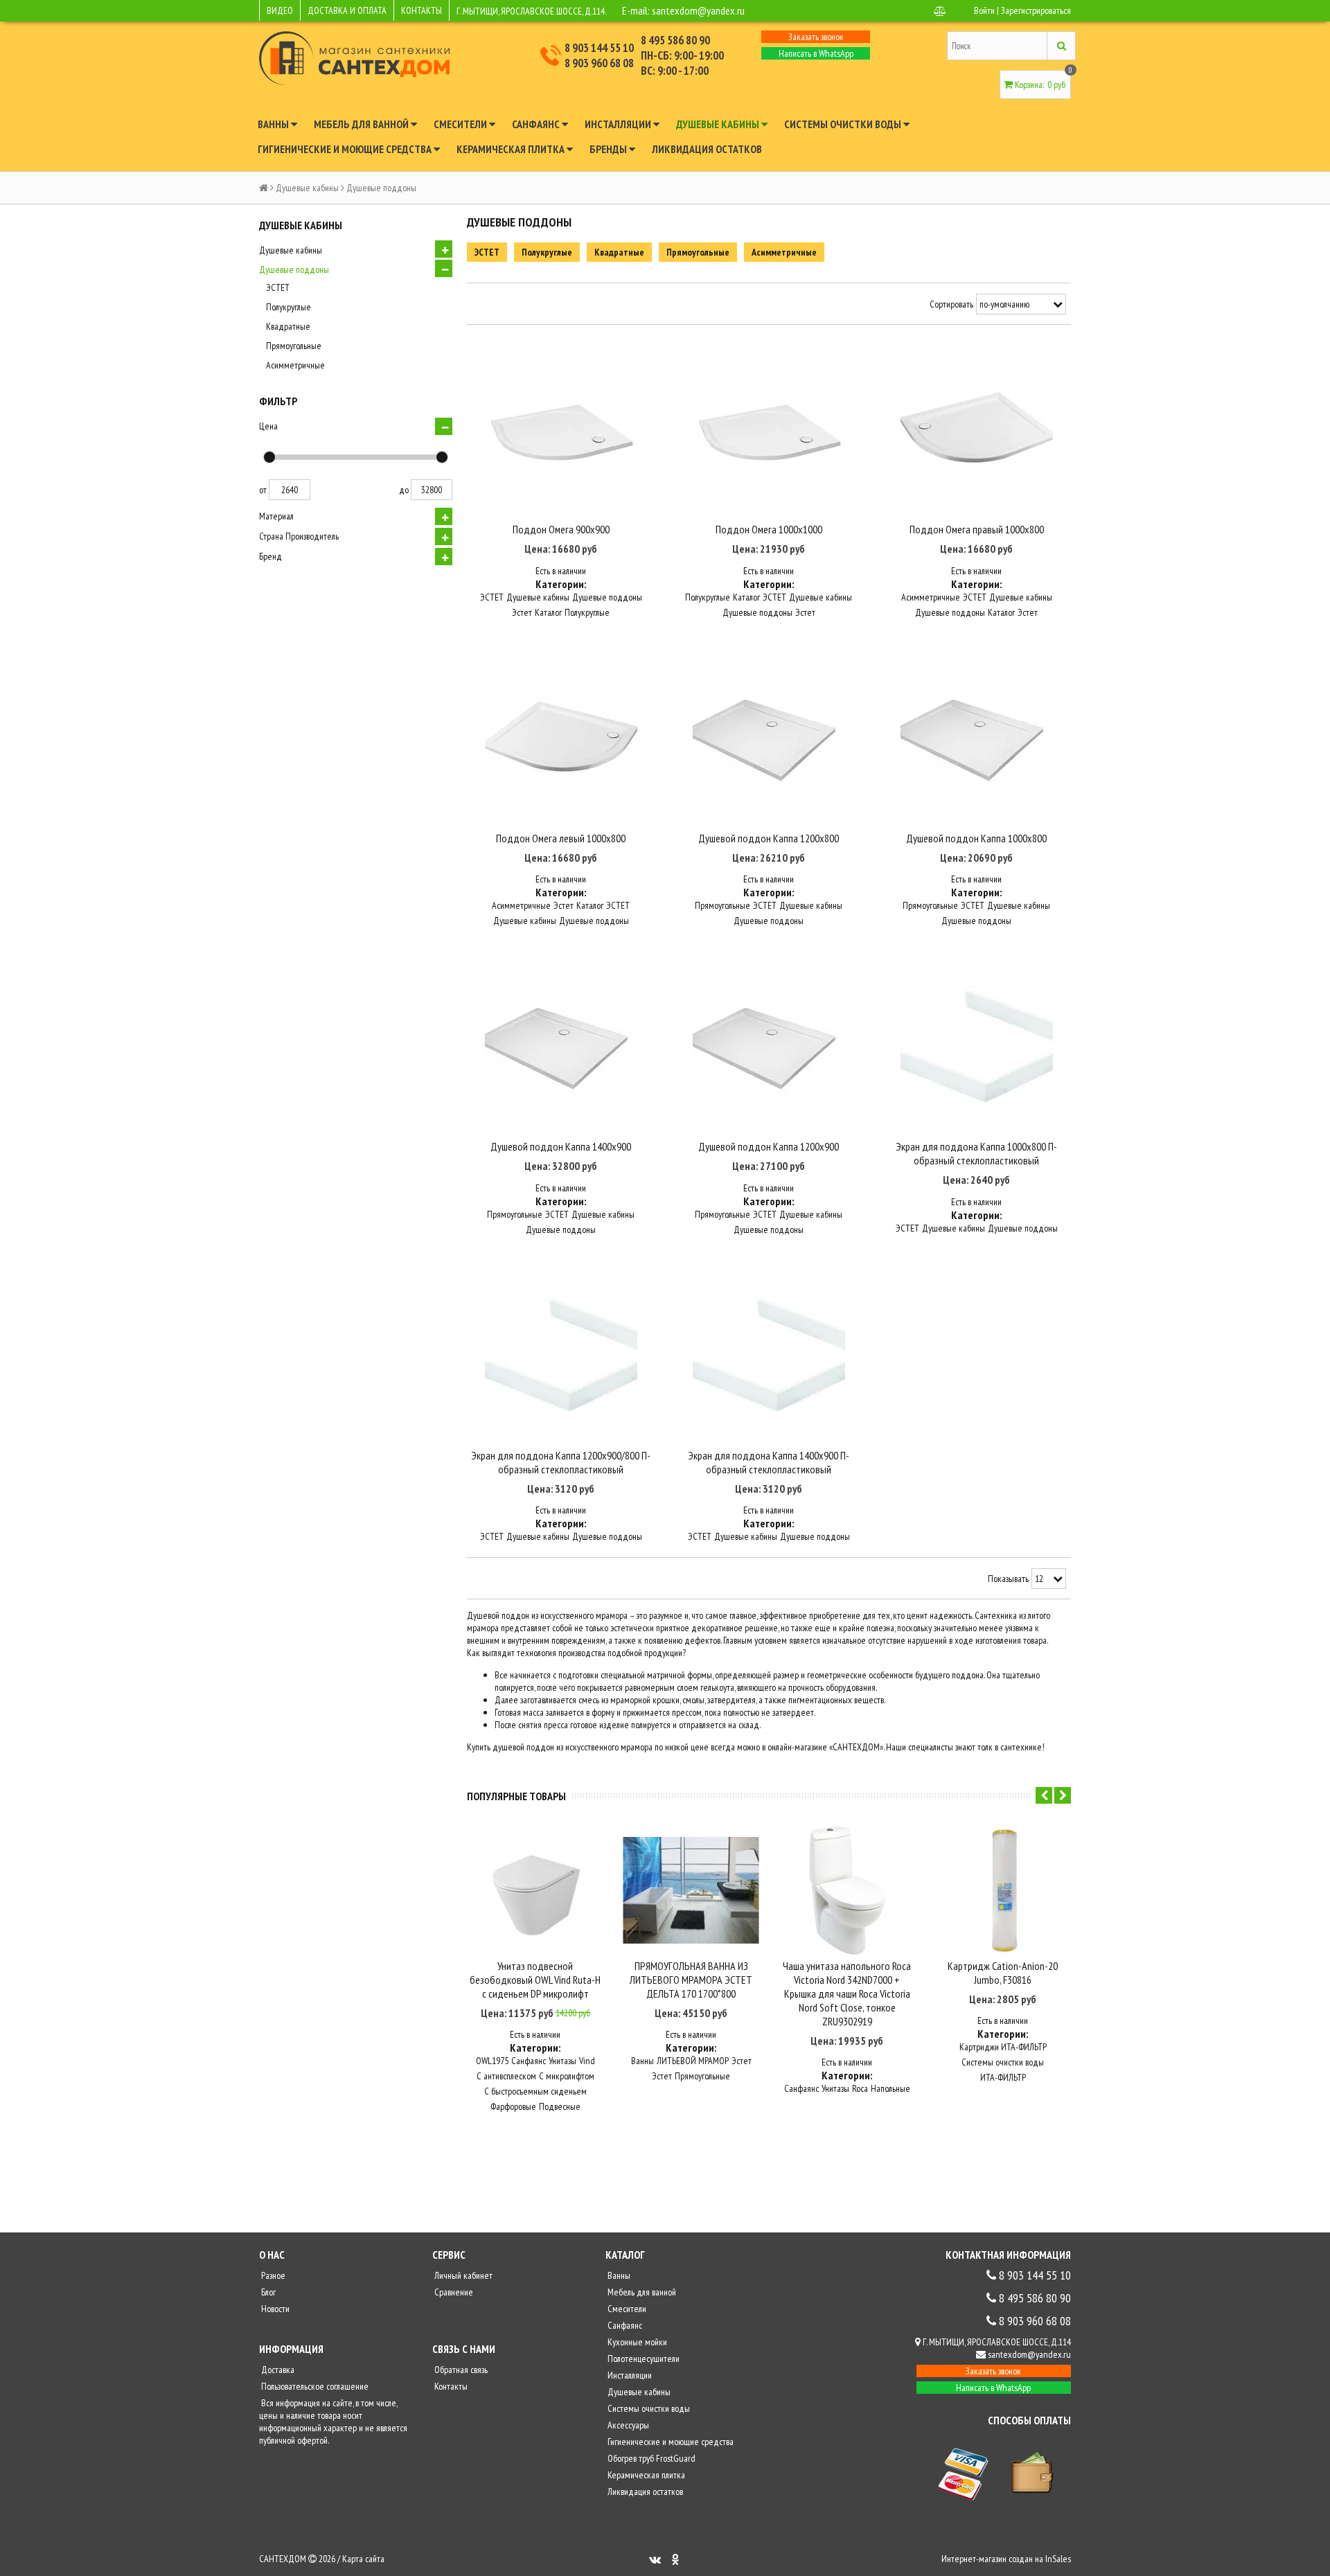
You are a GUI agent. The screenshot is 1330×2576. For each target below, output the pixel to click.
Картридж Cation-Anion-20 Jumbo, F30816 (1003, 1973)
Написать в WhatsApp (816, 53)
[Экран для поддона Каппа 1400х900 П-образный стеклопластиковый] (769, 1354)
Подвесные (560, 2106)
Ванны (274, 124)
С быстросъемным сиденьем (535, 2091)
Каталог (548, 612)
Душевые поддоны (294, 269)
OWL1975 (492, 2061)
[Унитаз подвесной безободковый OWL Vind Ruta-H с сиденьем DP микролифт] (535, 1891)
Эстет (522, 612)
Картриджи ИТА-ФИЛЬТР (1003, 2047)
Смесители (461, 124)
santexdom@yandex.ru (698, 10)
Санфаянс (537, 124)
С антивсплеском (506, 2076)
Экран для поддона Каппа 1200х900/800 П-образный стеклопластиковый (561, 1462)
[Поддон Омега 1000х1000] (769, 429)
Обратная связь (460, 2370)
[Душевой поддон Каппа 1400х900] (561, 1045)
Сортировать (951, 304)
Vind (587, 2061)
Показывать (1008, 1579)
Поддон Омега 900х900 (561, 529)
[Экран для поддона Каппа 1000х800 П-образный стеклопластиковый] (977, 1045)
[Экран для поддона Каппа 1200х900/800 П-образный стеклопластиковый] (561, 1354)
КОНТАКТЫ (422, 10)
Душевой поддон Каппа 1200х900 (769, 1146)
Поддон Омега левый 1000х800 (561, 838)
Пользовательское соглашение (314, 2386)
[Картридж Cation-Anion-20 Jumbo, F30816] (1003, 1891)
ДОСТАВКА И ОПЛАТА (347, 10)
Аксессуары (627, 2425)
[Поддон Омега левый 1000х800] (561, 737)
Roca (860, 2088)
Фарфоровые (513, 2106)
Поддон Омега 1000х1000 (769, 529)
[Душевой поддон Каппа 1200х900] (769, 1045)
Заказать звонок (816, 37)
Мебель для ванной (362, 124)
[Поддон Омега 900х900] (561, 429)
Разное (272, 2275)
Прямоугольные (294, 346)
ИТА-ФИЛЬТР (1003, 2077)
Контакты (450, 2386)
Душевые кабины (719, 124)
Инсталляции (619, 124)
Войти (984, 10)
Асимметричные (295, 365)
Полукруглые (289, 307)
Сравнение (453, 2292)
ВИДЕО (280, 10)
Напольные (890, 2088)
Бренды (609, 149)
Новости (274, 2309)
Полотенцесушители (642, 2359)
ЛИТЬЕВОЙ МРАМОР (693, 2061)
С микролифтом (567, 2076)
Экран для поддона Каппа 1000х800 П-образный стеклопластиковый (976, 1153)
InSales (1058, 2559)
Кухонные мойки (636, 2342)
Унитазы (562, 2061)
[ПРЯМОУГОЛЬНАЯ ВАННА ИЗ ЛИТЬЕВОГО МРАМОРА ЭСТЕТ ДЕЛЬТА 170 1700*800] (691, 1891)
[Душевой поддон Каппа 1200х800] (769, 737)
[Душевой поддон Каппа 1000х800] (977, 737)
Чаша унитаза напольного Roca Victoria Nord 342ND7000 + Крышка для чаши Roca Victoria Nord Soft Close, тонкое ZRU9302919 (847, 1993)
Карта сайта (363, 2559)
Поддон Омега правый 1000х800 (977, 529)
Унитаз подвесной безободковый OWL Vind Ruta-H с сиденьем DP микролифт (535, 1980)
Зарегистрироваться (1036, 10)
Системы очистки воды (844, 124)
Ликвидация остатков (707, 149)
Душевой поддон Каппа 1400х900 (561, 1146)
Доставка (277, 2370)
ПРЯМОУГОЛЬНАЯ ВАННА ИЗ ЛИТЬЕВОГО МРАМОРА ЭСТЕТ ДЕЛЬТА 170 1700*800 (691, 1980)
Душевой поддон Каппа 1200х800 (769, 838)
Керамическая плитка (512, 149)
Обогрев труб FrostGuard (650, 2458)
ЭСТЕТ (278, 287)
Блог (267, 2292)
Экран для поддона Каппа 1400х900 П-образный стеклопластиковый (769, 1462)
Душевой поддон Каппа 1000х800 (976, 838)
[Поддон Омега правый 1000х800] (977, 429)
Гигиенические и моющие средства (346, 149)
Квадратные (288, 326)
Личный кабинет (462, 2275)
